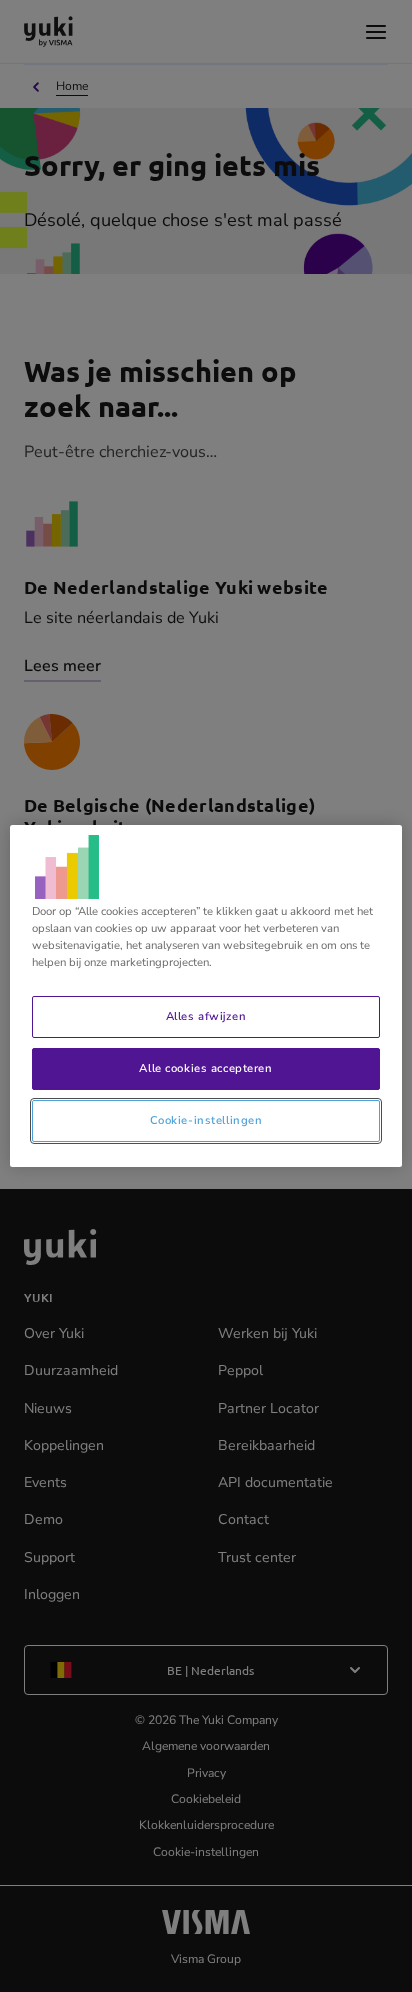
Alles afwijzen (206, 1016)
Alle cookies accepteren (205, 1068)
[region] (205, 996)
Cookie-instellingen (206, 1120)
